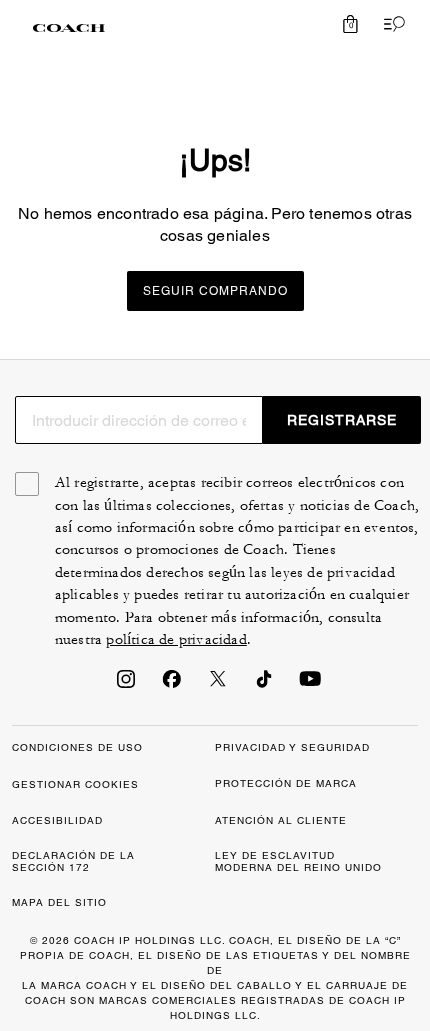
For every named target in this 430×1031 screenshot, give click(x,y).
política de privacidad (176, 639)
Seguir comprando (215, 291)
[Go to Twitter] (218, 685)
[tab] (69, 28)
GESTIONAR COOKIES (75, 784)
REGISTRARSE (342, 420)
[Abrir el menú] (390, 24)
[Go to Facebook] (172, 685)
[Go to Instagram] (126, 685)
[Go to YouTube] (310, 685)
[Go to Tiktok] (264, 685)
